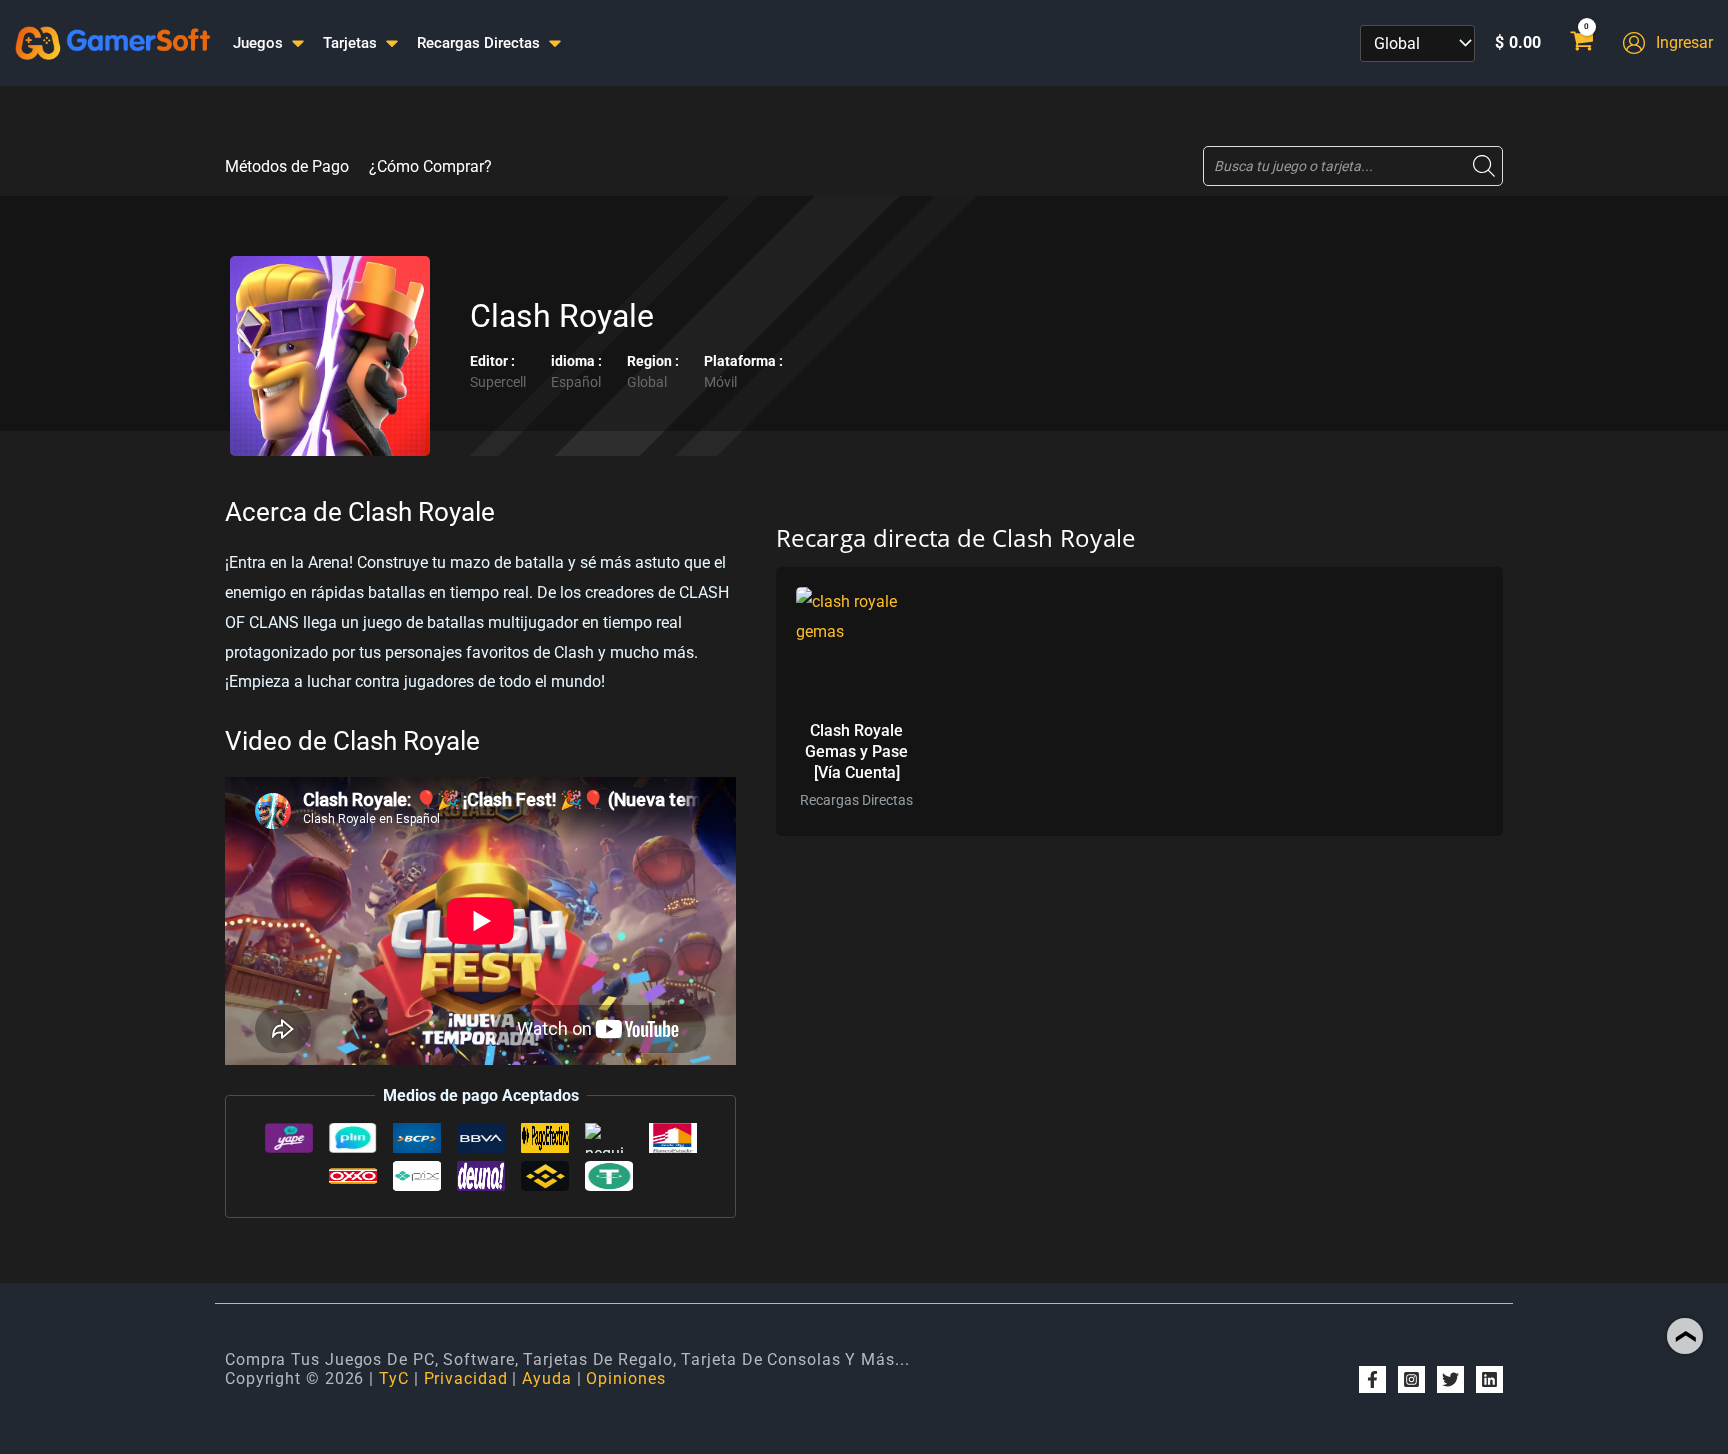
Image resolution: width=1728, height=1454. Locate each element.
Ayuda (547, 1378)
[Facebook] (1372, 1379)
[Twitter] (1450, 1379)
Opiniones (625, 1378)
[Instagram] (1411, 1379)
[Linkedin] (1489, 1379)
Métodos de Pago (287, 166)
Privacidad (466, 1378)
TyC (394, 1378)
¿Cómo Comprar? (430, 166)
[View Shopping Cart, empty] (1581, 43)
